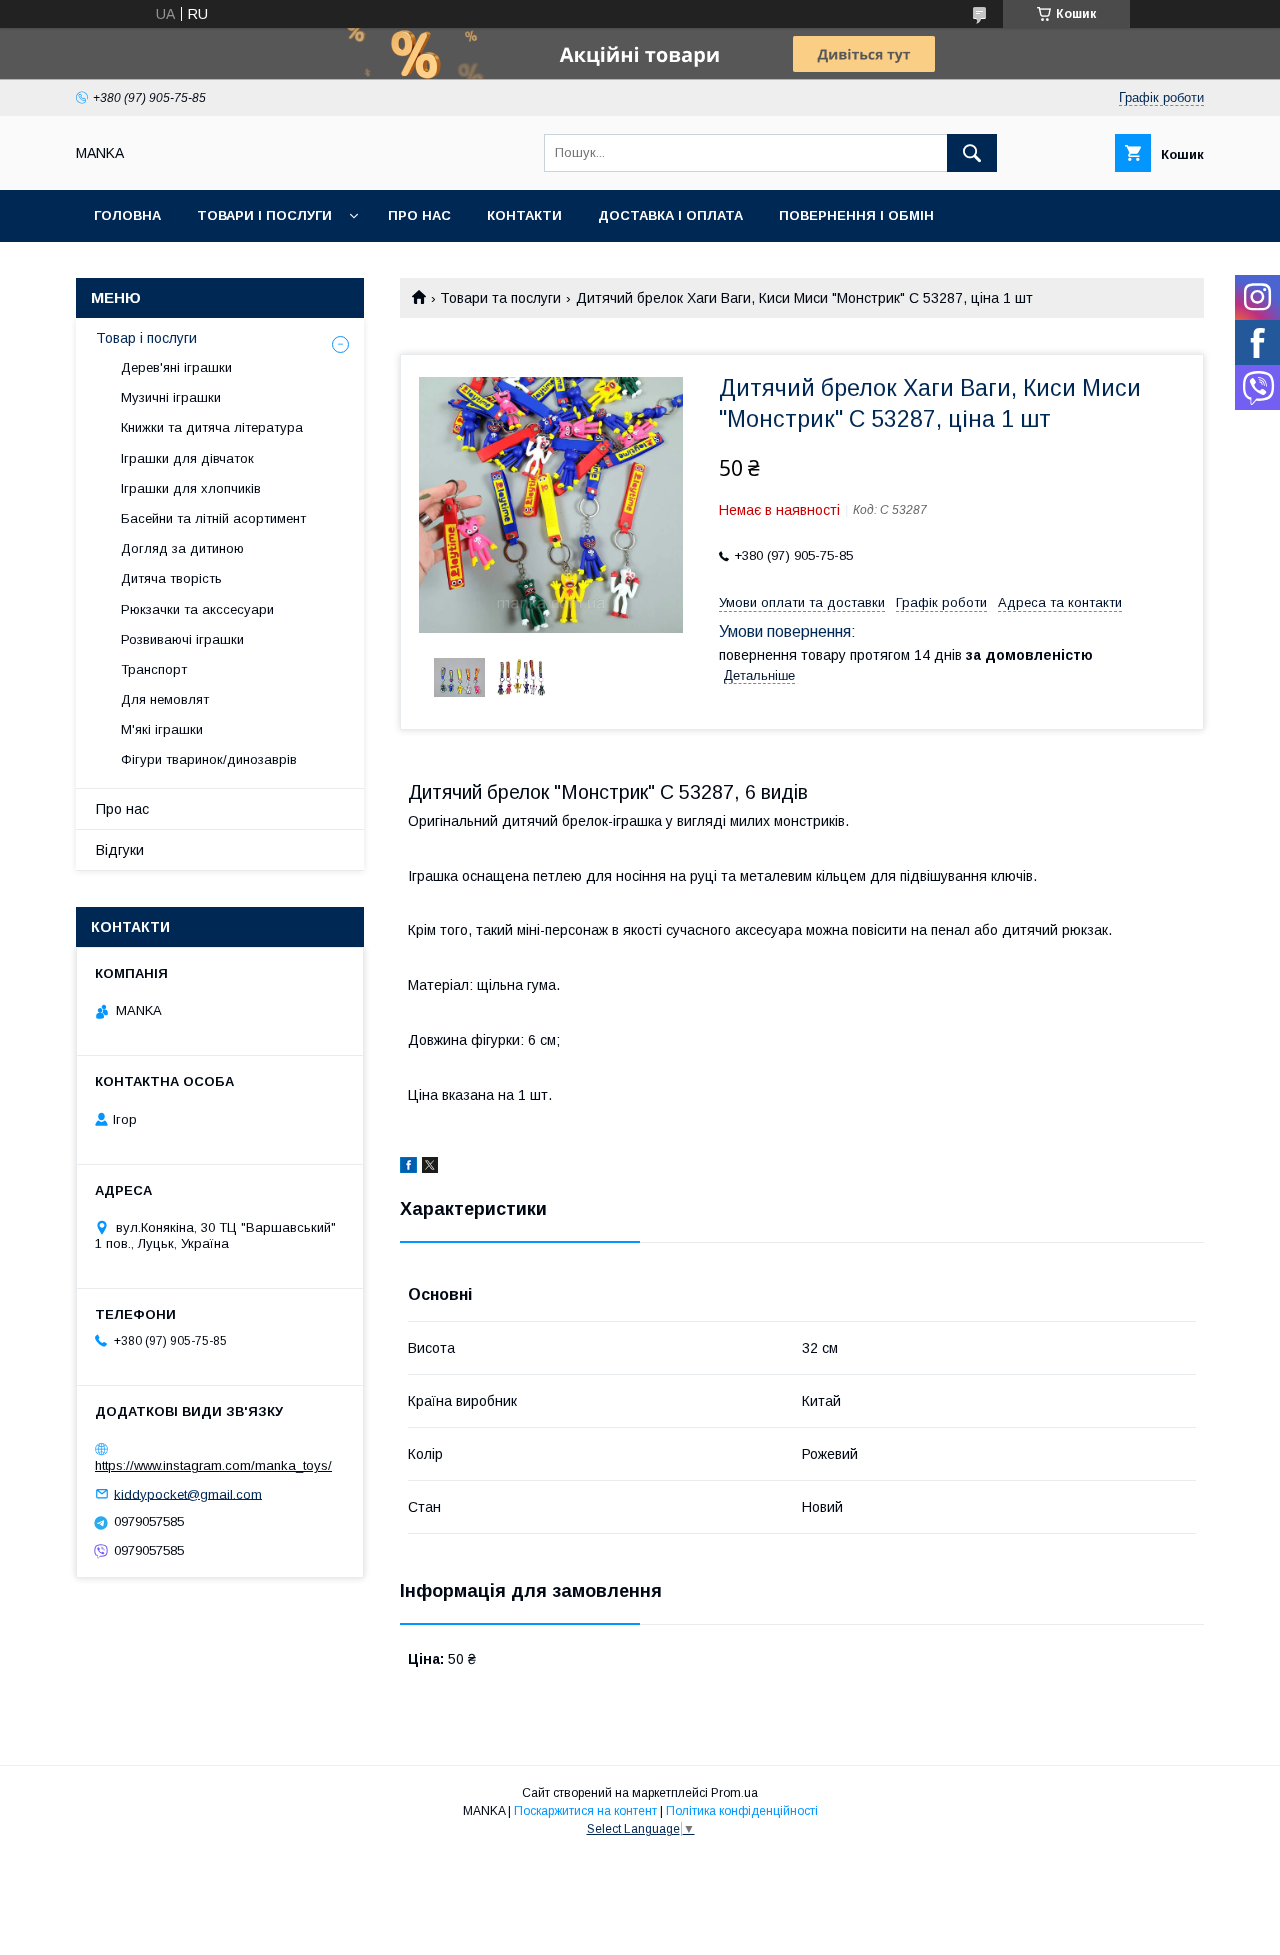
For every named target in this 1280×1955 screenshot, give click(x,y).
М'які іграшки (162, 729)
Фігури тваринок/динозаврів (209, 759)
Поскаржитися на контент (585, 1811)
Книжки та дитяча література (212, 427)
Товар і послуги (146, 338)
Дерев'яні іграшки (176, 367)
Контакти (524, 215)
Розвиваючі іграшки (182, 639)
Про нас (419, 215)
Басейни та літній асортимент (213, 518)
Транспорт (154, 669)
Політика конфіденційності (742, 1811)
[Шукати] (972, 153)
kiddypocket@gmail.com (188, 1493)
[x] (430, 1168)
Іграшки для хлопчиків (191, 488)
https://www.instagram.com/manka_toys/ (213, 1465)
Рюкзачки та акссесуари (197, 609)
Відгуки (120, 850)
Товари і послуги (264, 215)
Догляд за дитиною (182, 548)
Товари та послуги (500, 298)
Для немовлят (165, 699)
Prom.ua (734, 1793)
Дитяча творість (171, 578)
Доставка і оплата (670, 215)
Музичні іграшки (171, 397)
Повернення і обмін (856, 215)
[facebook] (408, 1168)
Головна (127, 215)
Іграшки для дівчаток (187, 458)
